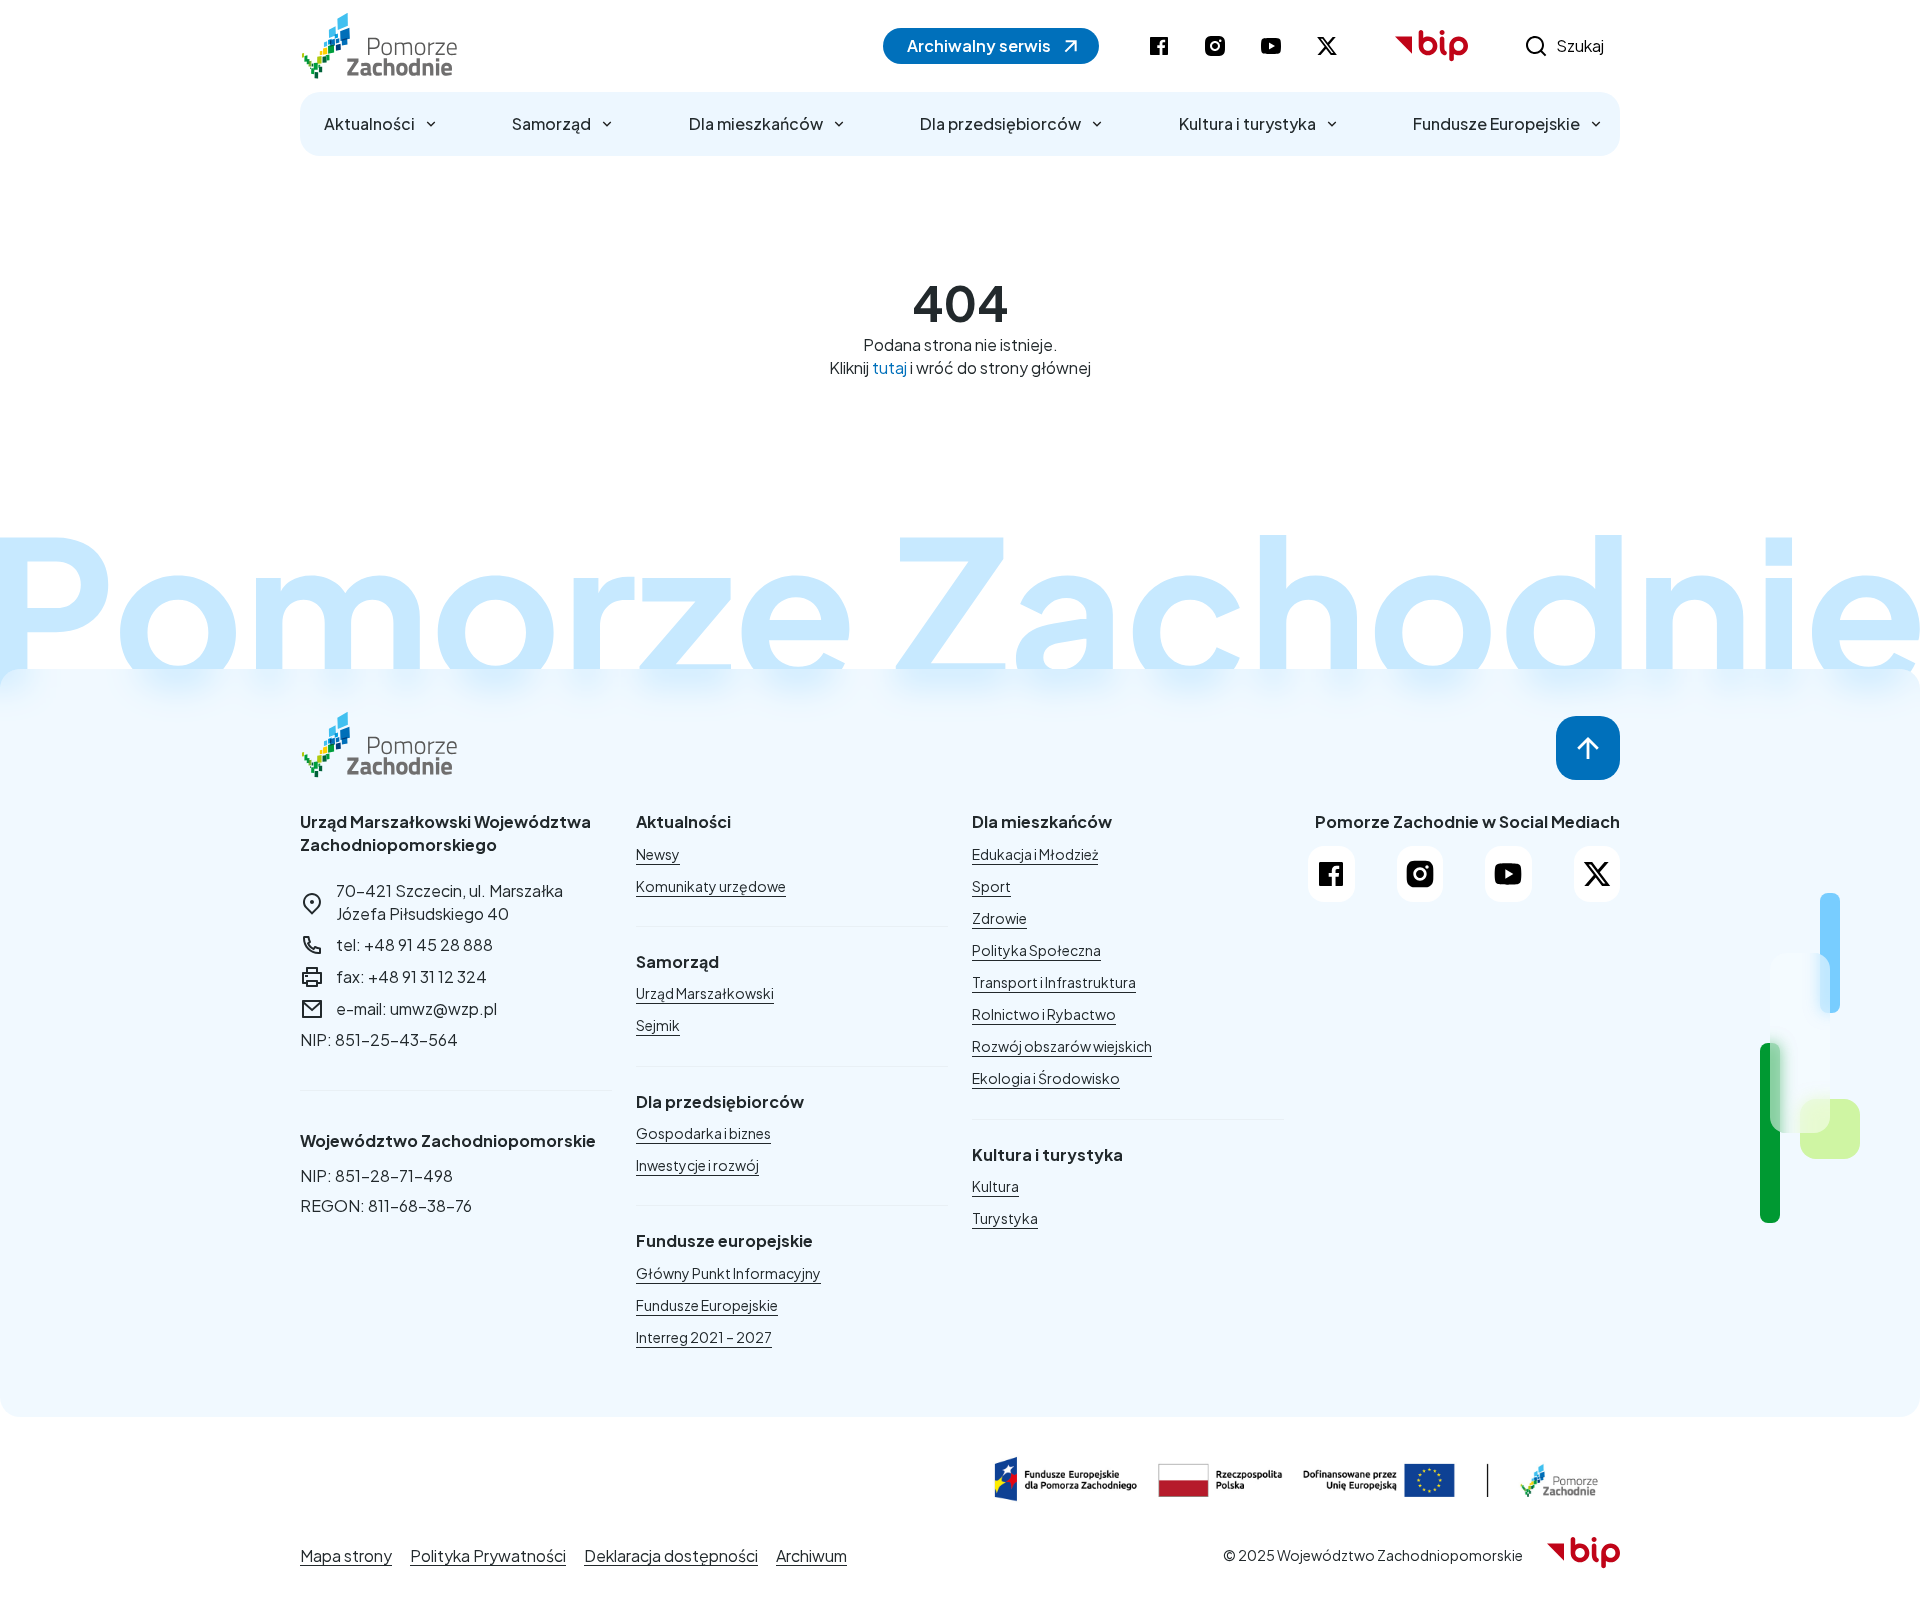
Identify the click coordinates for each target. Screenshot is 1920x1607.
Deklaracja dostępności (671, 1555)
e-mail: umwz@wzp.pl (416, 1008)
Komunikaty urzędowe (711, 886)
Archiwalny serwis (979, 45)
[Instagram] (1420, 874)
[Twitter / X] (1597, 874)
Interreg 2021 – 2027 (704, 1337)
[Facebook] (1331, 874)
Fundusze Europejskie (1496, 123)
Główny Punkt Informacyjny (728, 1273)
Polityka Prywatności (488, 1555)
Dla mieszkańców (756, 123)
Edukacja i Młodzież (1035, 854)
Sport (991, 886)
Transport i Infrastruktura (1054, 982)
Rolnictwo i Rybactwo (1044, 1014)
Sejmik (658, 1025)
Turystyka (1005, 1218)
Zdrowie (999, 918)
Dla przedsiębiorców (1000, 123)
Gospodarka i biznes (703, 1133)
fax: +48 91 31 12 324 (411, 976)
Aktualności (369, 123)
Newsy (658, 854)
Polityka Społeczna (1036, 950)
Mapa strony (346, 1555)
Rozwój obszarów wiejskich (1062, 1046)
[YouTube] (1508, 874)
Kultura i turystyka (1247, 123)
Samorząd (551, 123)
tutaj (889, 367)
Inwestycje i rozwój (697, 1165)
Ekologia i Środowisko (1046, 1078)
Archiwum (811, 1555)
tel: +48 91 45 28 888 (414, 944)
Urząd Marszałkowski (705, 993)
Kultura (995, 1186)
